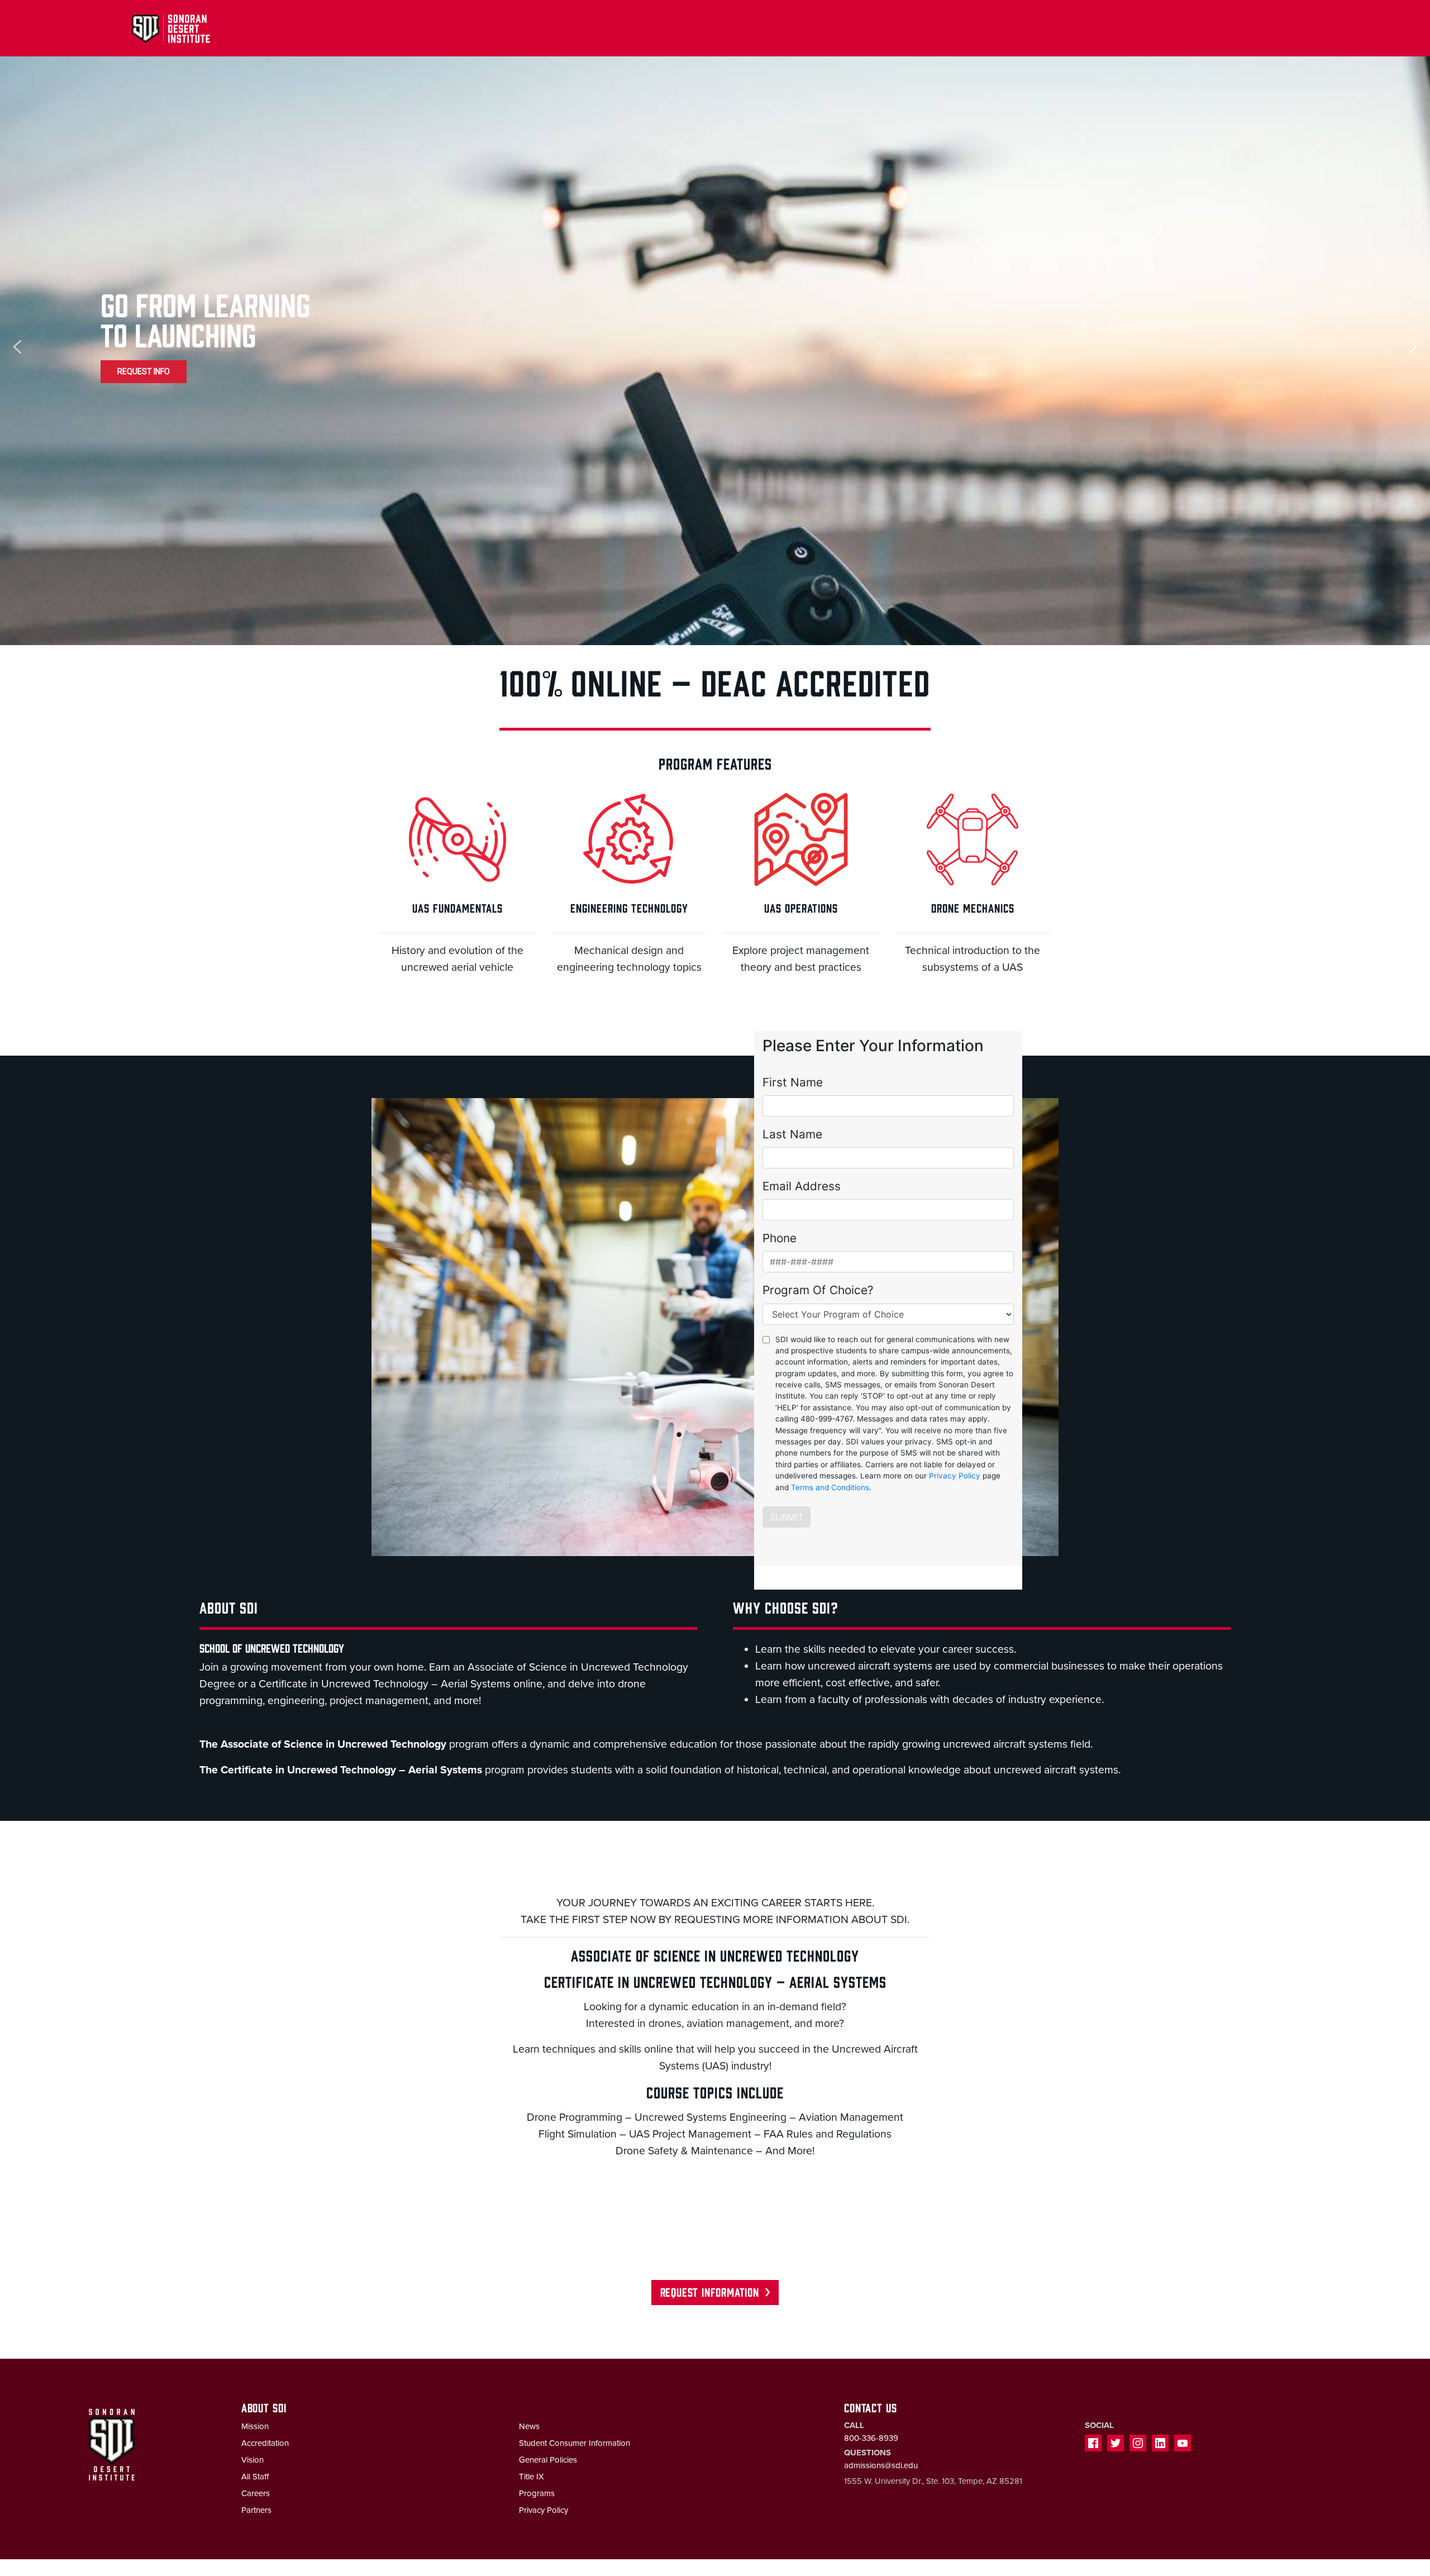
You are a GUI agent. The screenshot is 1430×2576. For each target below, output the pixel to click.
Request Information (710, 2291)
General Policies (548, 2460)
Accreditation (265, 2443)
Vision (252, 2460)
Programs (537, 2493)
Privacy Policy (544, 2510)
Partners (256, 2510)
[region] (715, 347)
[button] (17, 347)
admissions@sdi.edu (881, 2465)
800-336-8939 (871, 2438)
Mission (255, 2426)
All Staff (255, 2477)
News (529, 2426)
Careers (256, 2493)
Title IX (532, 2477)
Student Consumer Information (575, 2443)
